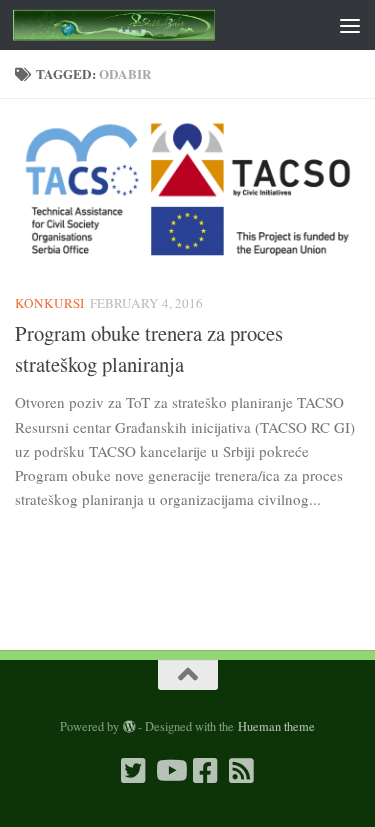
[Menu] (350, 25)
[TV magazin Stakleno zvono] (170, 771)
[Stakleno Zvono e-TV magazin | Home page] (148, 25)
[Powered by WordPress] (129, 727)
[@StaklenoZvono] (134, 771)
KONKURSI (49, 303)
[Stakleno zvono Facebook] (206, 771)
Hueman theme (276, 726)
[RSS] (242, 771)
